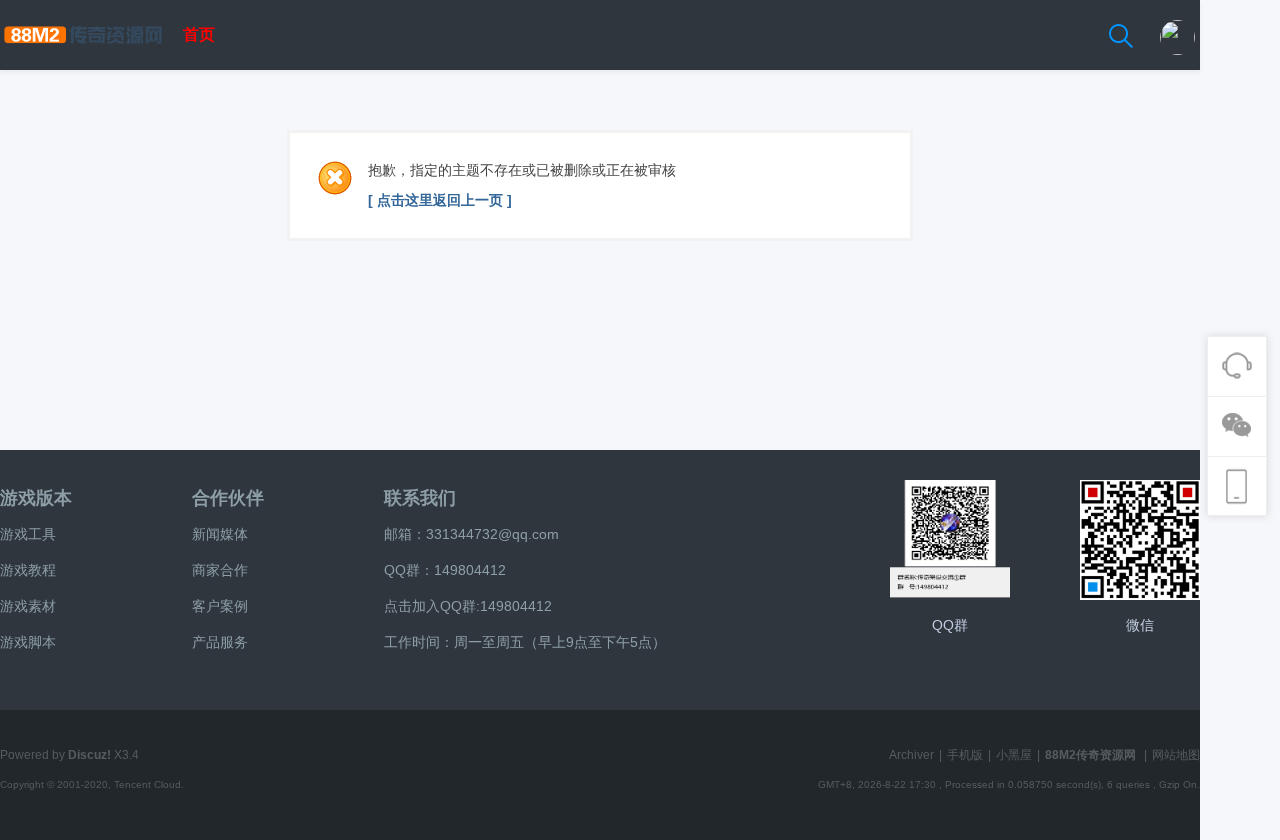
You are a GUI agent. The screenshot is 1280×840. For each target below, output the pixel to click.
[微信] (1140, 540)
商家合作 (220, 570)
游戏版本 (36, 498)
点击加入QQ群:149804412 (468, 606)
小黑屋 (1014, 755)
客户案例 (220, 606)
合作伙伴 (228, 498)
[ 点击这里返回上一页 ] (440, 200)
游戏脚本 (28, 642)
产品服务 (220, 642)
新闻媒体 (220, 534)
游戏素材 (28, 606)
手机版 (965, 755)
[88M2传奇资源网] (83, 66)
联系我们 (420, 498)
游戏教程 (28, 570)
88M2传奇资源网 (1090, 755)
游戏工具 (28, 534)
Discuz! (89, 755)
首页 (199, 34)
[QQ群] (950, 540)
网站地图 (1176, 755)
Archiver (911, 755)
